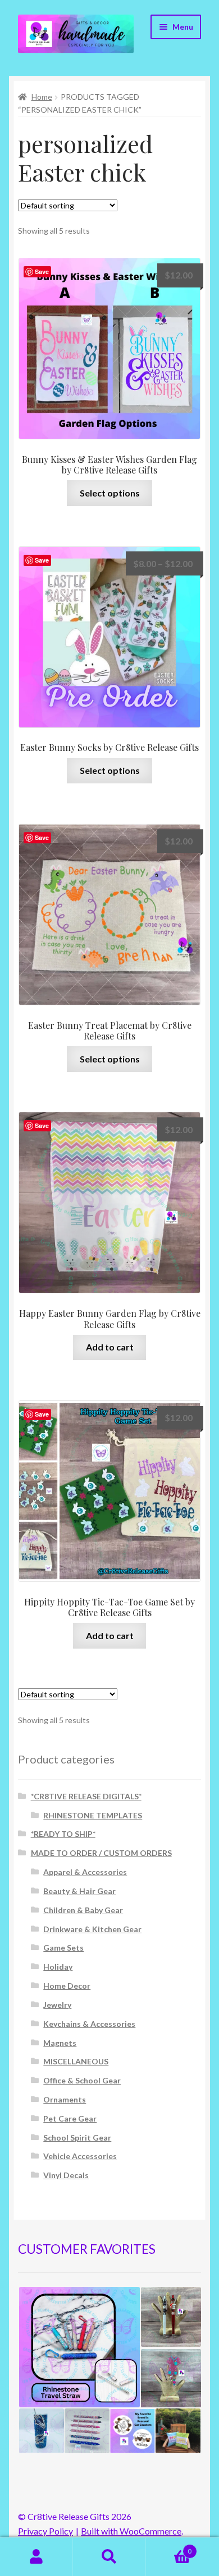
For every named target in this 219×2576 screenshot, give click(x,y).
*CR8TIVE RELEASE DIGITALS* (86, 1796)
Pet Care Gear (70, 2118)
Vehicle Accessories (80, 2156)
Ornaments (65, 2099)
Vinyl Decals (66, 2175)
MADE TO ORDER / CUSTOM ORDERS (101, 1853)
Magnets (60, 2043)
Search (109, 2557)
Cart (169, 2547)
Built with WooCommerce (131, 2531)
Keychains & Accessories (89, 2024)
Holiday (58, 1967)
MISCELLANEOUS (76, 2061)
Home (42, 97)
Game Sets (63, 1948)
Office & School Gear (82, 2080)
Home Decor (67, 1986)
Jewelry (57, 2005)
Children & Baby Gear (83, 1910)
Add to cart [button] (110, 1347)
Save (42, 271)
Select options (110, 493)
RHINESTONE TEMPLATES (93, 1815)
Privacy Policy (45, 2531)
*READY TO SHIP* (63, 1834)
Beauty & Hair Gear (79, 1891)
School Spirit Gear (77, 2138)
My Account (36, 2557)
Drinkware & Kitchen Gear (92, 1929)
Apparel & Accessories (85, 1872)
